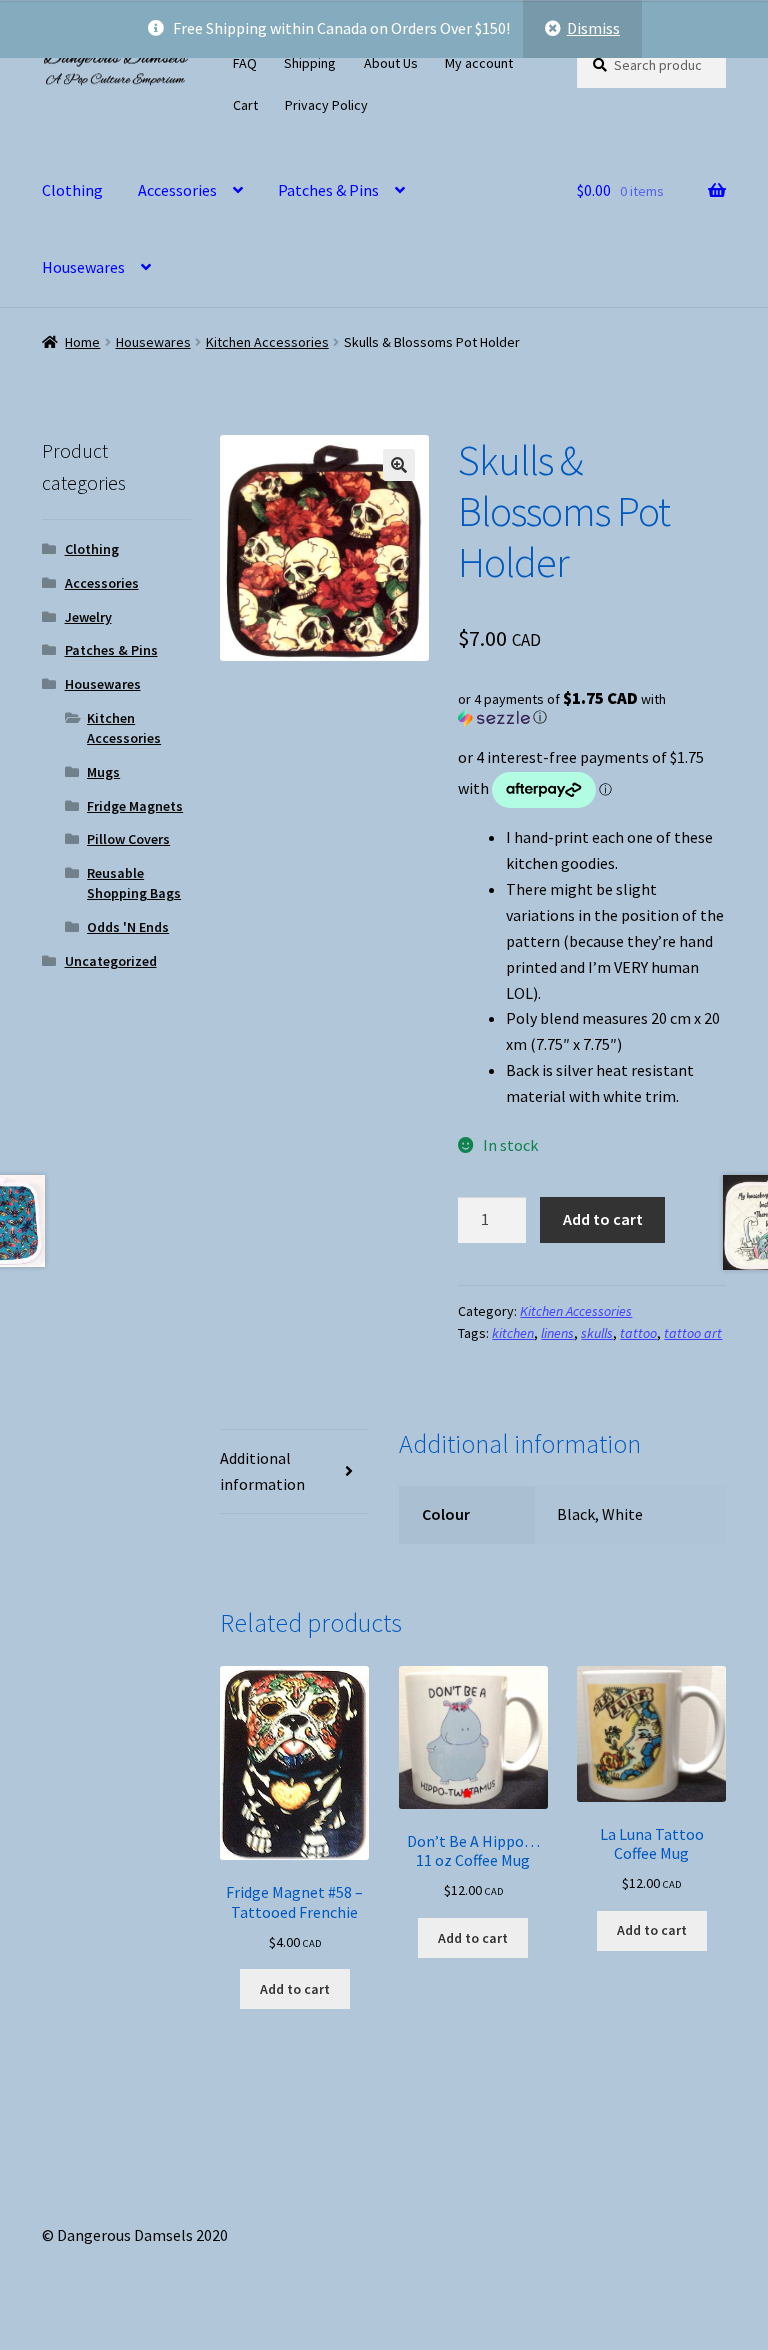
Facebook (444, 102)
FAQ (245, 63)
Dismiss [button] (593, 28)
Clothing (72, 190)
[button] (399, 465)
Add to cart (603, 1219)
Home (82, 342)
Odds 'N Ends (128, 927)
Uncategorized (111, 961)
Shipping (310, 63)
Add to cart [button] (295, 1989)
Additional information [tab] (262, 1471)
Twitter (422, 102)
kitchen (513, 1333)
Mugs (103, 772)
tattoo (638, 1333)
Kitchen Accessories (267, 342)
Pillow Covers (128, 839)
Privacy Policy (326, 105)
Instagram (400, 102)
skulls (597, 1333)
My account (479, 63)
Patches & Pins (328, 190)
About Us (391, 63)
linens (557, 1333)
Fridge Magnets (135, 806)
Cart (245, 105)
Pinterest (466, 102)
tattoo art (693, 1333)
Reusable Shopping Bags (134, 883)
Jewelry (88, 617)
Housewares (83, 267)
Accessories (177, 190)
